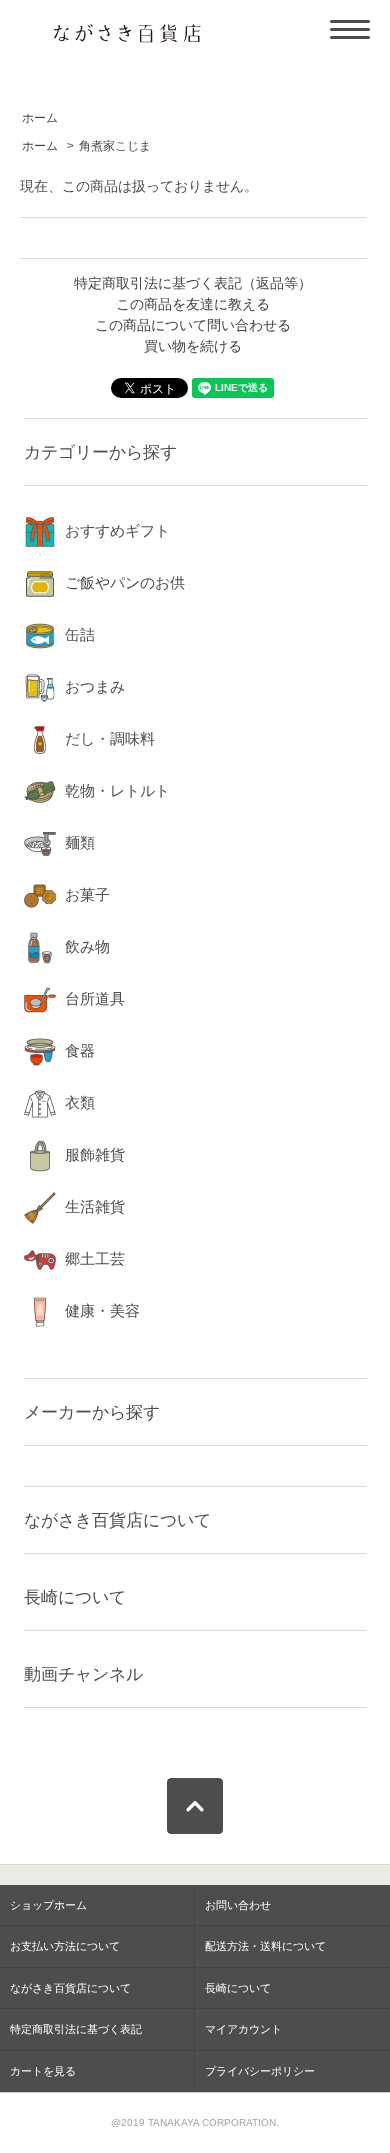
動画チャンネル (83, 1674)
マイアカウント (243, 2029)
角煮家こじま (115, 146)
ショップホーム (48, 1905)
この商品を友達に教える (193, 304)
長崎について (75, 1597)
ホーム (40, 118)
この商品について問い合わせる (193, 325)
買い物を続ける (193, 346)
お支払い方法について (65, 1946)
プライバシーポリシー (260, 2071)
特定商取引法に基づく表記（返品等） (193, 283)
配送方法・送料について (265, 1946)
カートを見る (43, 2071)
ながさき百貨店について (117, 1520)
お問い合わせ (238, 1905)
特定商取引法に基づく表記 (76, 2029)
